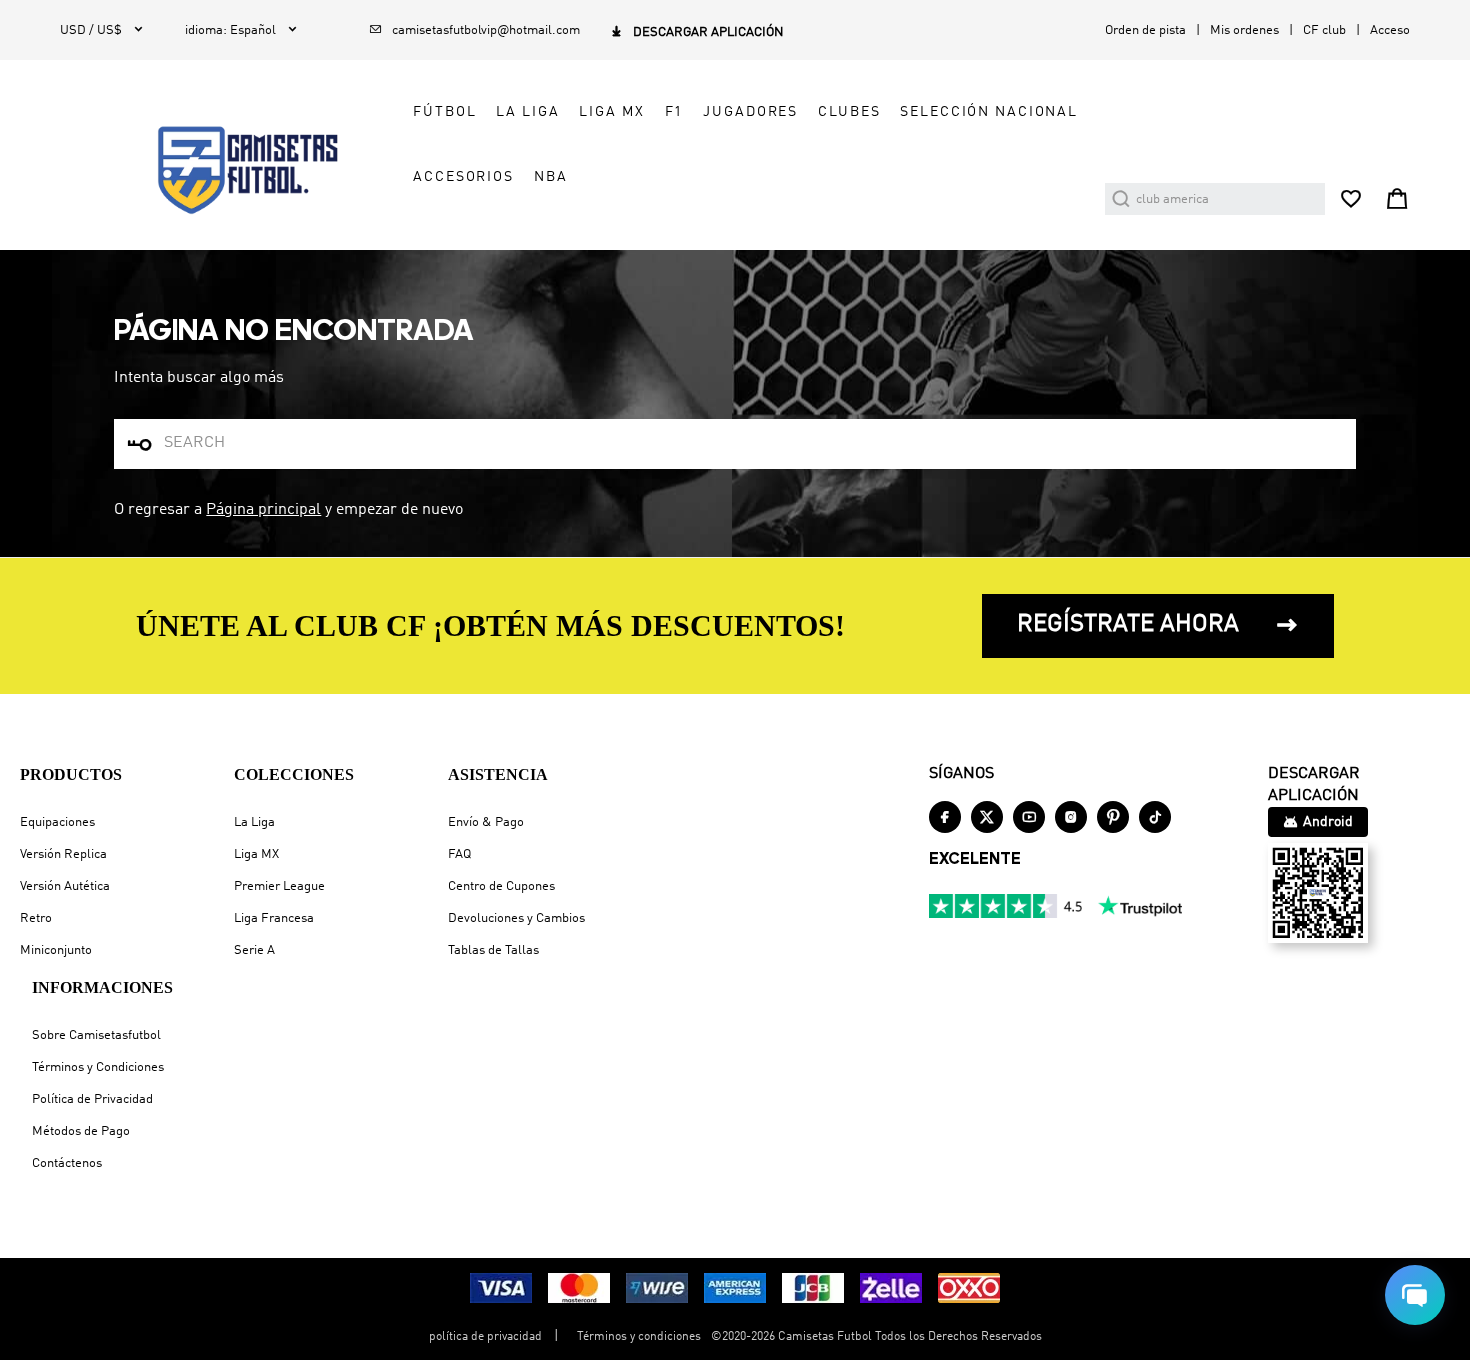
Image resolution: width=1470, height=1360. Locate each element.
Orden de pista (1145, 30)
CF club (1324, 30)
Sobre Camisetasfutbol (96, 1035)
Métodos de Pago (81, 1131)
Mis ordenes (1244, 30)
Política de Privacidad (92, 1099)
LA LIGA (527, 112)
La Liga (254, 822)
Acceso (1390, 30)
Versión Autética (65, 886)
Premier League (279, 886)
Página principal (263, 510)
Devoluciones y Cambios (516, 918)
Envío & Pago (486, 822)
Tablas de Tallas (493, 950)
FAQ (459, 854)
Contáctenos (67, 1163)
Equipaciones (57, 822)
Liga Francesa (274, 918)
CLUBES (849, 112)
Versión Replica (63, 854)
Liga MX (256, 854)
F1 (674, 112)
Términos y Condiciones (98, 1067)
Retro (36, 918)
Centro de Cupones (501, 886)
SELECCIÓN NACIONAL (989, 112)
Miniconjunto (56, 950)
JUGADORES (750, 112)
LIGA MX (611, 112)
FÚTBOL (444, 112)
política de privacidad (485, 1337)
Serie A (254, 950)
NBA (551, 177)
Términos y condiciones (639, 1337)
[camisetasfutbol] (231, 170)
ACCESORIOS (463, 177)
